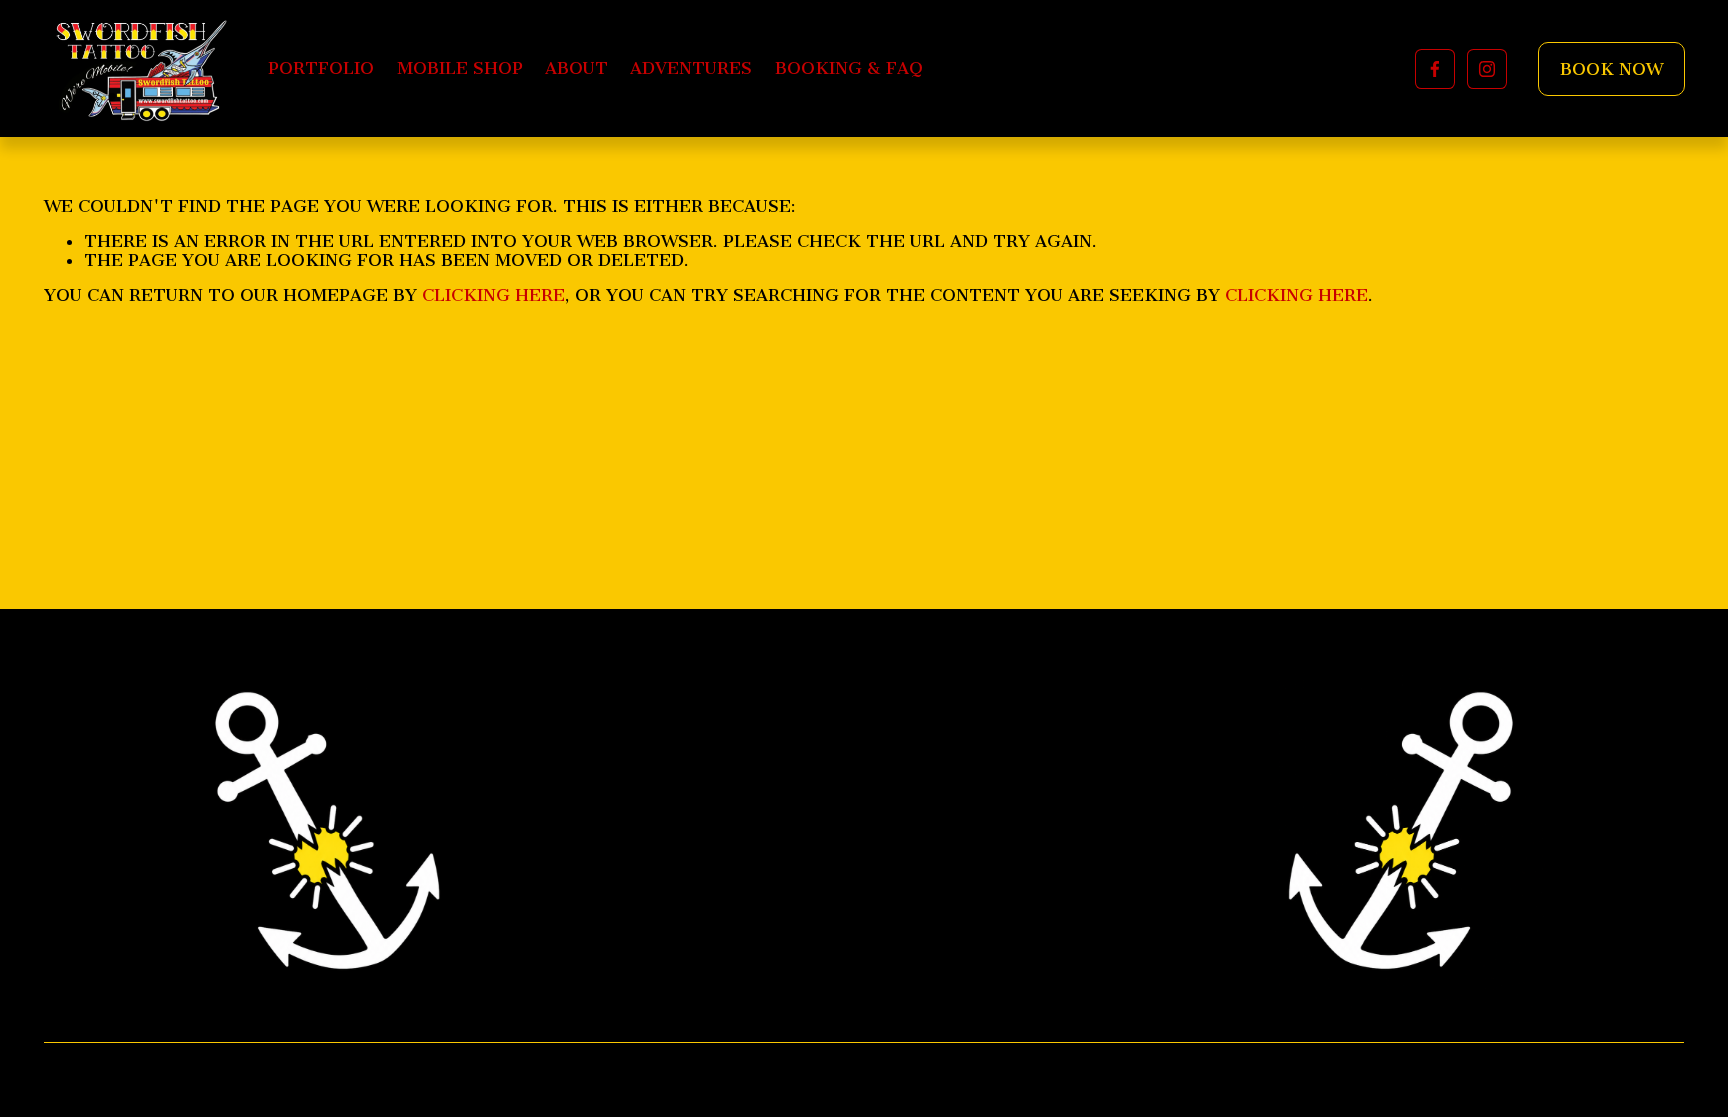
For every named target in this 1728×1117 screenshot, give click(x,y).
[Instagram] (1487, 69)
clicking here (493, 295)
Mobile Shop (460, 68)
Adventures (691, 68)
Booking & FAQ (849, 68)
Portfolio (321, 68)
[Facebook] (1435, 69)
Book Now (1611, 69)
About (576, 68)
